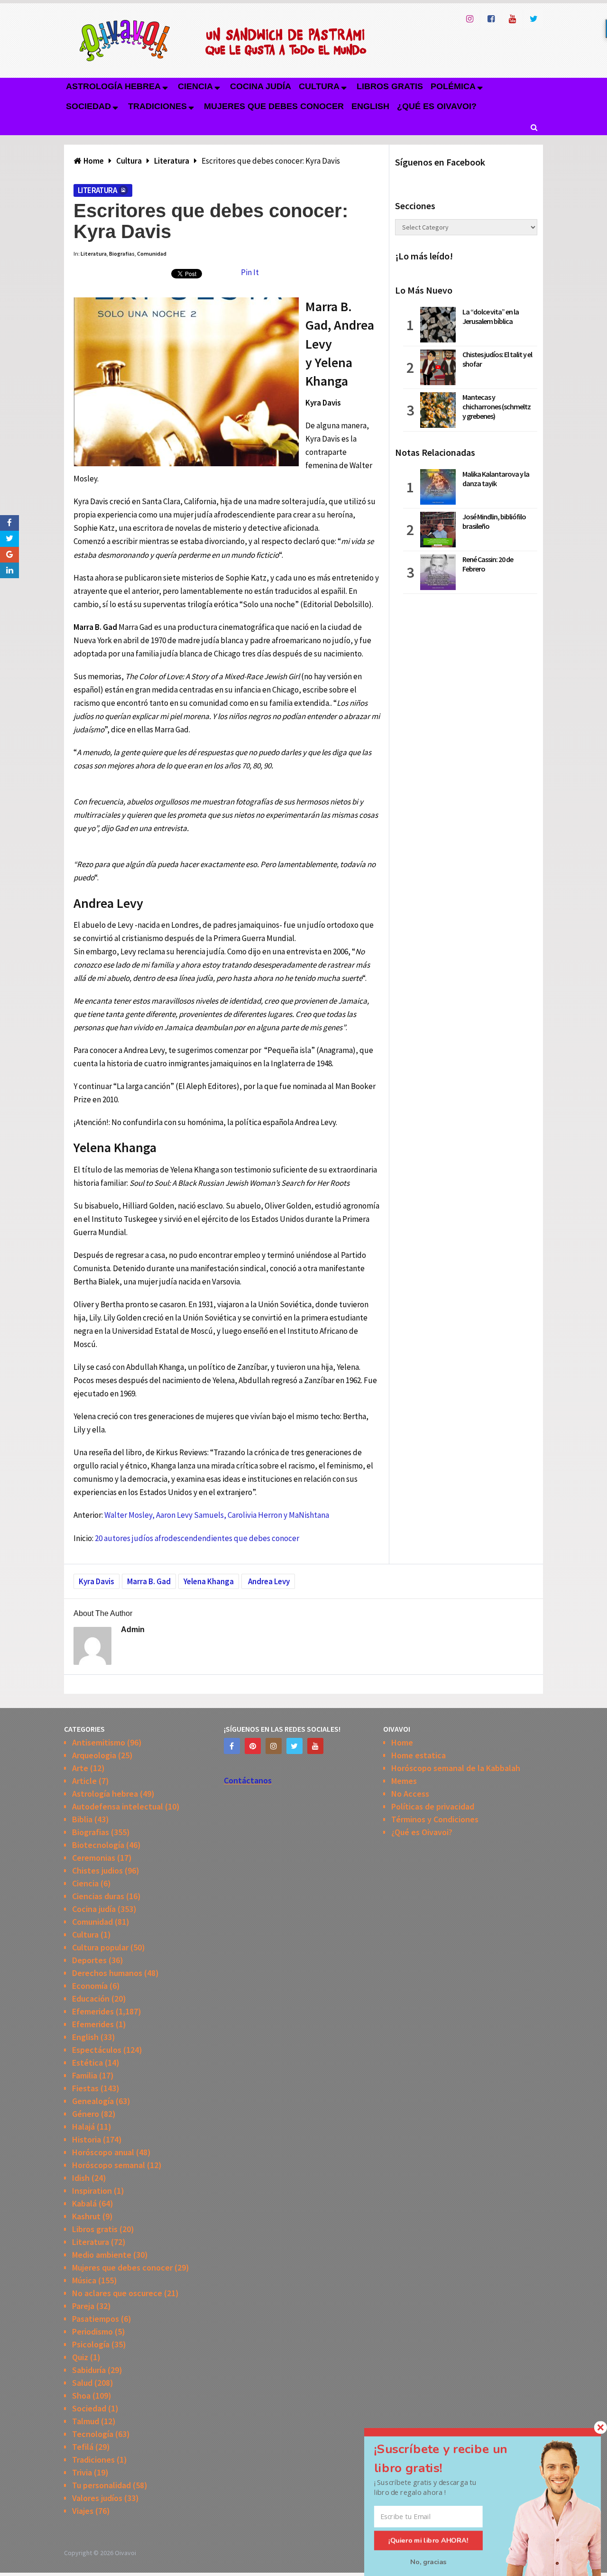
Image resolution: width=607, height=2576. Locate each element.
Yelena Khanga (209, 1581)
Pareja (83, 2306)
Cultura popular (100, 1947)
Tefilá (83, 2447)
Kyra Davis (97, 1581)
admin (133, 1630)
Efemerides (93, 2011)
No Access (410, 1794)
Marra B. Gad (149, 1581)
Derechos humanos (107, 1973)
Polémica (453, 86)
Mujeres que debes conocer (274, 106)
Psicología (91, 2344)
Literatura (97, 190)
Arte (80, 1768)
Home (402, 1742)
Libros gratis (390, 86)
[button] (452, 2459)
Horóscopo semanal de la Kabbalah (456, 1768)
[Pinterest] (253, 1746)
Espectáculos (97, 2050)
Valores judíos (97, 2498)
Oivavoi (125, 2553)
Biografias (122, 254)
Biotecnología (98, 1845)
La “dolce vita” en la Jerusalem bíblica (491, 316)
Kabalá (84, 2203)
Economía (90, 1986)
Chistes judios (97, 1870)
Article (84, 1781)
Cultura (319, 86)
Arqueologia (94, 1755)
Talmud (86, 2421)
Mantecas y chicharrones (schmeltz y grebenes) (497, 406)
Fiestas (85, 2088)
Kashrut (86, 2216)
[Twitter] (294, 1746)
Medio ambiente (102, 2255)
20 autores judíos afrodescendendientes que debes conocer (197, 1538)
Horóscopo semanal (109, 2165)
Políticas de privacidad (433, 1806)
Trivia (82, 2472)
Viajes (83, 2511)
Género (86, 2114)
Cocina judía (261, 86)
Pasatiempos (96, 2319)
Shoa (81, 2396)
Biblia (82, 1819)
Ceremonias (94, 1858)
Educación (91, 1999)
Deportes (89, 1960)
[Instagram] (274, 1746)
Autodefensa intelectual (118, 1806)
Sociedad (88, 106)
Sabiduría (89, 2370)
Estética (87, 2063)
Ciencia (195, 86)
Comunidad (152, 254)
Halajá (83, 2127)
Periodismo (92, 2331)
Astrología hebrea (113, 86)
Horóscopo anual (103, 2152)
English (370, 106)
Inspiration (92, 2191)
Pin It (250, 272)
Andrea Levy (268, 1581)
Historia (87, 2139)
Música (84, 2280)
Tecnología (93, 2434)
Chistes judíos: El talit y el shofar (497, 359)
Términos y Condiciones (435, 1819)
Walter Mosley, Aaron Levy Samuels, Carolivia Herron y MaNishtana (217, 1515)
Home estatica (418, 1755)
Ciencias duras (98, 1896)
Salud (82, 2383)
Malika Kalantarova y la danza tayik (496, 479)
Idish (81, 2178)
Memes (404, 1781)
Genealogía (93, 2101)
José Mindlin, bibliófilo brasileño (494, 521)
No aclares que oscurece (117, 2293)
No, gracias (428, 2562)
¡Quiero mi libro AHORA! (428, 2540)
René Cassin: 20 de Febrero (488, 564)
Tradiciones (157, 106)
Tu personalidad (101, 2485)
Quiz (80, 2357)
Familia (85, 2075)
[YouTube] (315, 1746)
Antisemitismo (99, 1742)
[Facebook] (232, 1746)
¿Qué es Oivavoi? (437, 106)
